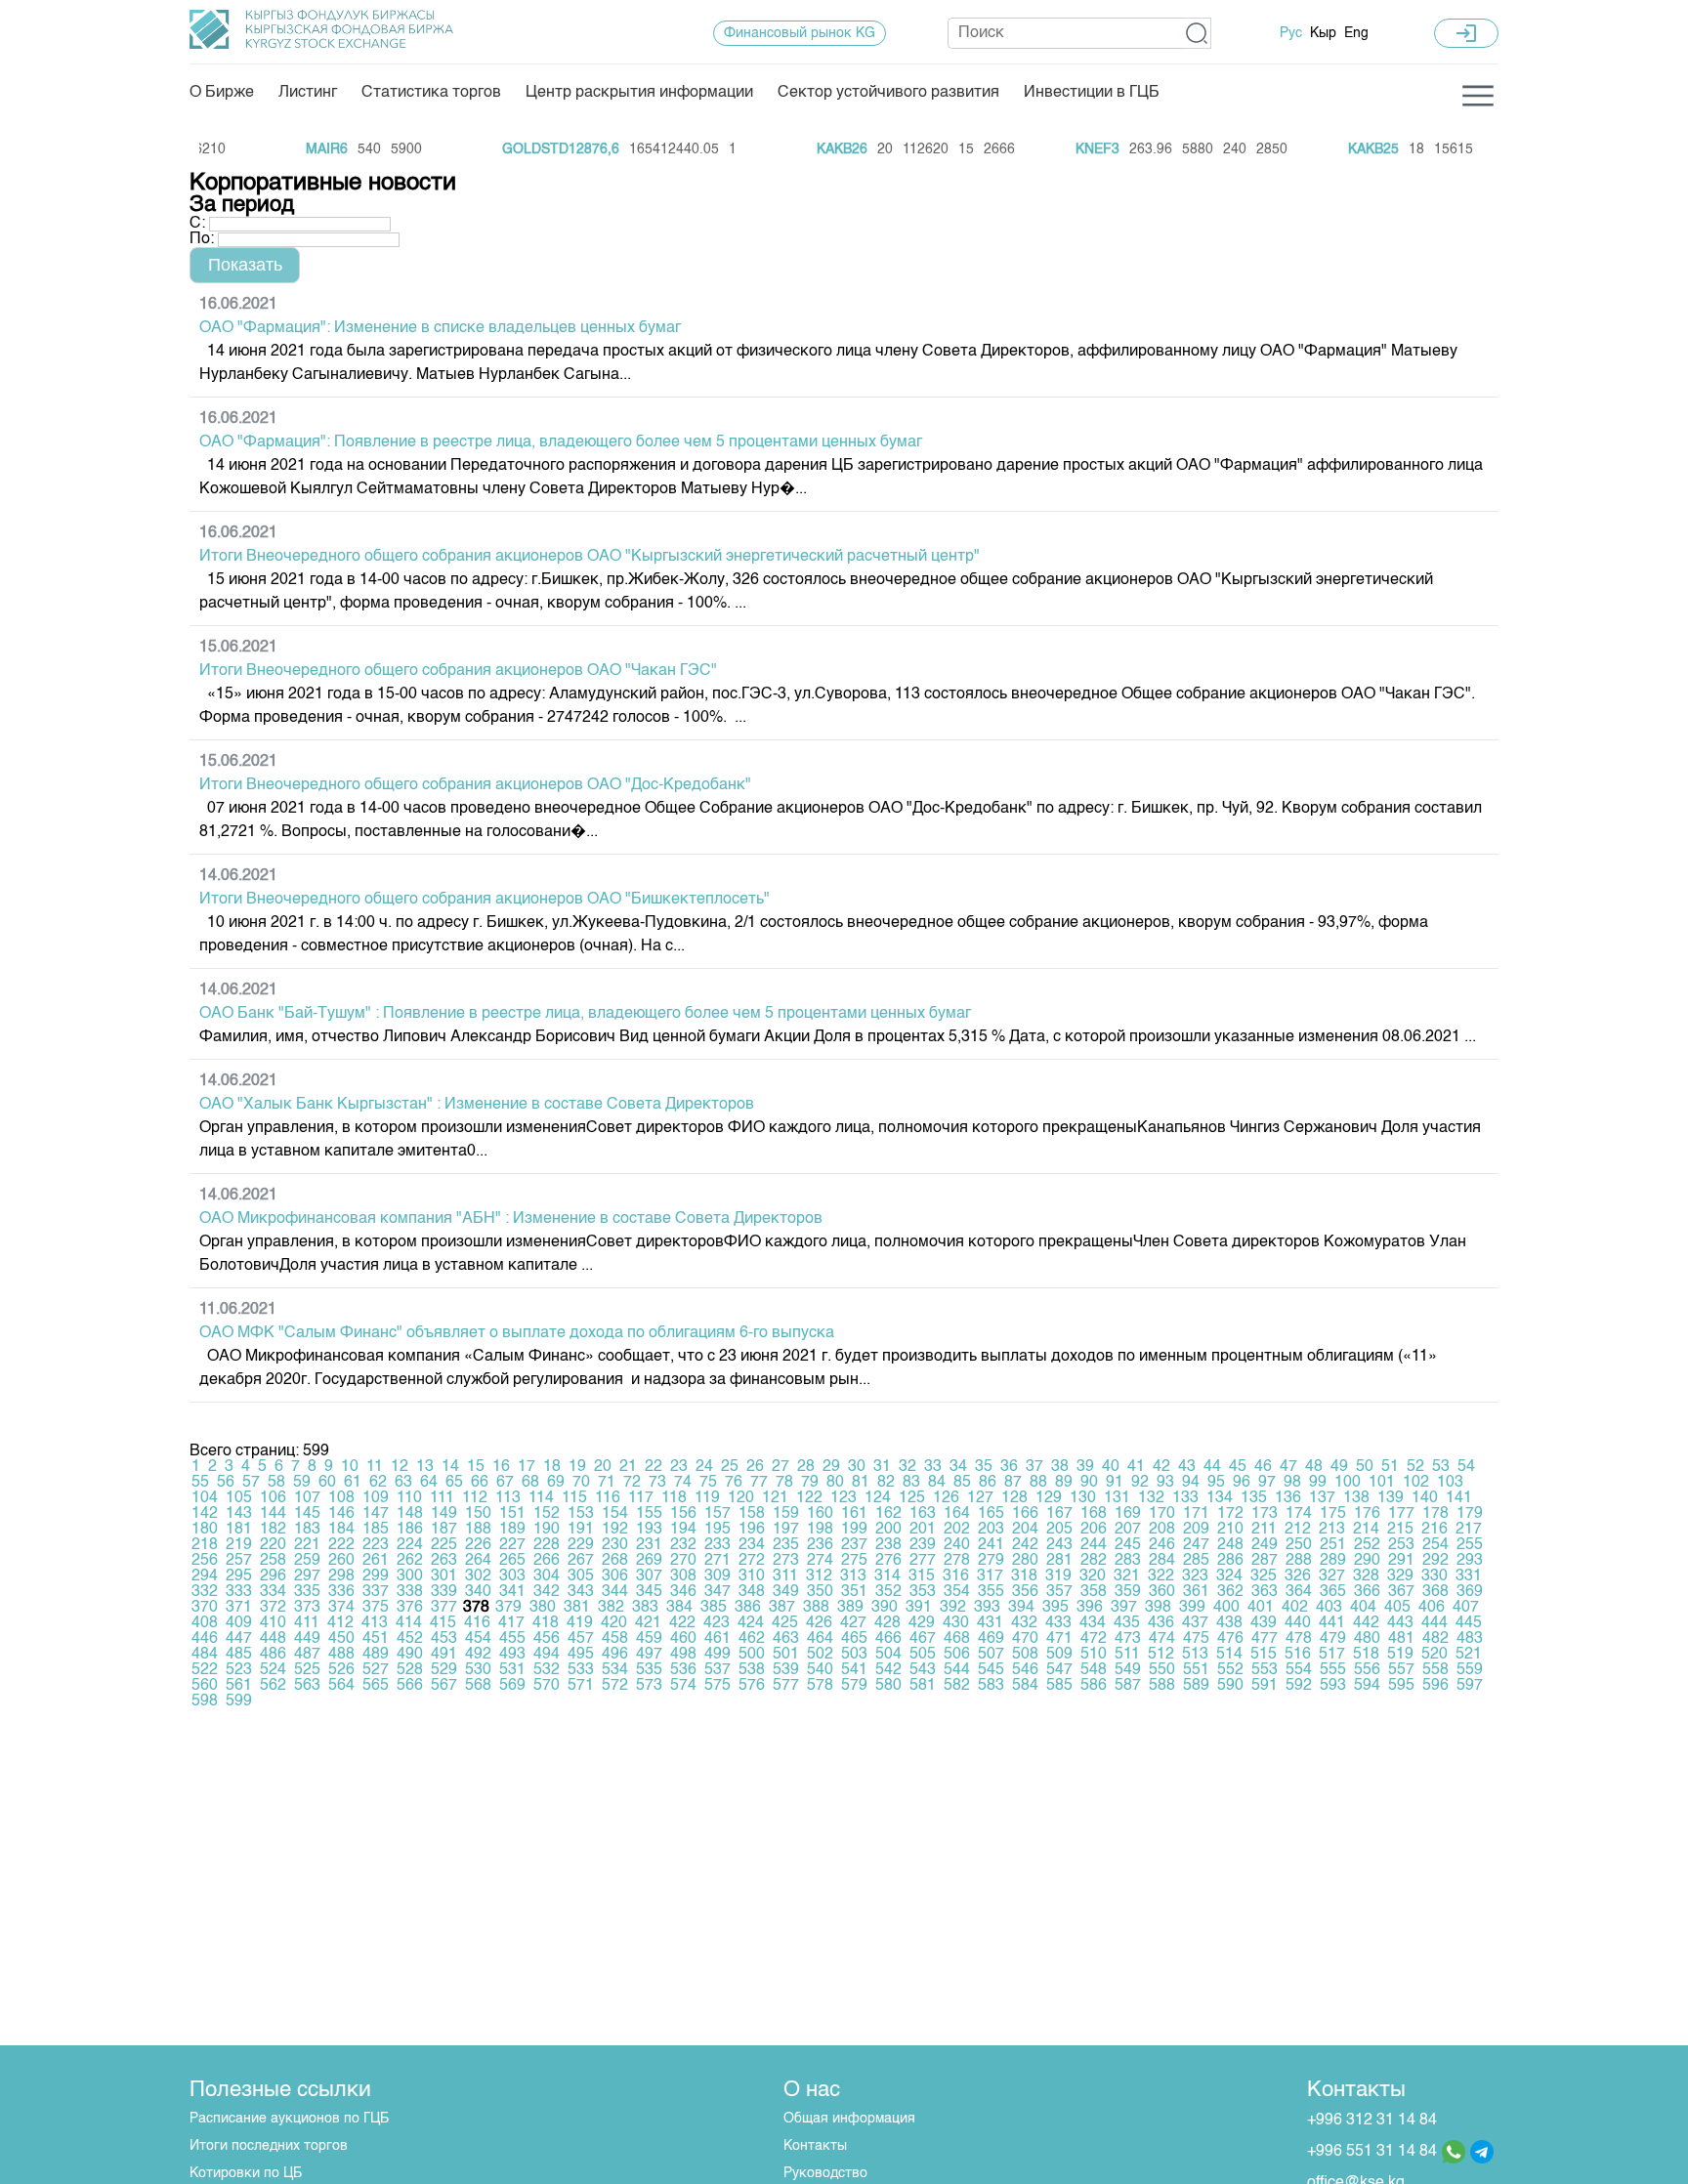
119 (707, 1498)
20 (603, 1467)
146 (341, 1514)
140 (1425, 1498)
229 (581, 1545)
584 (1025, 1686)
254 (1435, 1545)
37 (1034, 1467)
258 (273, 1561)
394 (1021, 1608)
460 (683, 1639)
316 (956, 1576)
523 (239, 1670)
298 (341, 1576)
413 (375, 1623)
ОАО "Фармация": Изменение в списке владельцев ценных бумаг (440, 328)
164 (957, 1514)
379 (508, 1608)
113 (508, 1498)
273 (786, 1561)
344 (615, 1592)
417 (511, 1623)
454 (478, 1639)
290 (1367, 1561)
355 (991, 1592)
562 (273, 1686)
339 (444, 1592)
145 (307, 1514)
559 (1470, 1670)
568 (478, 1686)
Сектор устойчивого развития (888, 93)
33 (933, 1467)
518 (1366, 1655)
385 (714, 1608)
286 (1230, 1561)
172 (1230, 1514)
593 (1333, 1686)
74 (683, 1483)
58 (276, 1483)
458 (615, 1639)
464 (820, 1639)
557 (1401, 1670)
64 (429, 1483)
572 (615, 1686)
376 (410, 1608)
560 (205, 1686)
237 (854, 1545)
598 (205, 1701)
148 (410, 1514)
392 (953, 1608)
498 (683, 1655)
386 (748, 1608)
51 (1390, 1467)
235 (786, 1545)
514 (1229, 1655)
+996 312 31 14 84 (1372, 2121)
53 (1441, 1467)
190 (547, 1530)
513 (1195, 1655)
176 (1367, 1514)
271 (717, 1561)
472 (1094, 1639)
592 (1299, 1686)
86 (988, 1483)
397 (1124, 1608)
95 (1216, 1483)
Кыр (1323, 33)
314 (887, 1576)
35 (984, 1467)
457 (581, 1639)
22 (654, 1467)
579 (854, 1686)
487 (307, 1655)
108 (341, 1498)
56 (226, 1483)
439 (1264, 1623)
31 (882, 1467)
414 (409, 1623)
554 (1299, 1670)
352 (888, 1592)
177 (1401, 1514)
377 (444, 1608)
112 (475, 1498)
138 (1356, 1498)
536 (683, 1670)
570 (547, 1686)
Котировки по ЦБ (246, 2173)
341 (512, 1592)
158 (752, 1514)
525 (307, 1670)
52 (1415, 1467)
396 (1090, 1608)
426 (819, 1623)
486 (273, 1655)
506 (957, 1655)
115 (574, 1498)
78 (784, 1483)
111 (442, 1498)
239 (923, 1545)
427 (853, 1623)
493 (512, 1655)
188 (478, 1530)
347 (717, 1592)
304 (547, 1576)
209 (1196, 1530)
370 (205, 1608)
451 (376, 1639)
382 (611, 1608)
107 (307, 1498)
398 (1158, 1608)
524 (273, 1670)
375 (376, 1608)
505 (923, 1655)
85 (962, 1483)
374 (341, 1608)
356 (1025, 1592)
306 (615, 1576)
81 (861, 1483)
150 (478, 1514)
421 (648, 1623)
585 (1059, 1686)
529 (444, 1670)
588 (1162, 1686)
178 (1435, 1514)
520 (1435, 1655)
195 (717, 1530)
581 (923, 1686)
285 (1196, 1561)
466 (888, 1639)
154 (615, 1514)
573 (649, 1686)
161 (854, 1514)
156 (683, 1514)
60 (327, 1483)
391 (919, 1608)
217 (1469, 1530)
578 (820, 1686)
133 (1185, 1498)
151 (512, 1514)
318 (1024, 1576)
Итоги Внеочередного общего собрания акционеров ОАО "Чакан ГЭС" (458, 671)
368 (1435, 1592)
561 (239, 1686)
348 (752, 1592)
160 (820, 1514)
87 (1013, 1483)
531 (512, 1670)
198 (820, 1530)
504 (888, 1655)
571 (581, 1686)
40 (1111, 1467)
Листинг (308, 93)
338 (410, 1592)
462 (752, 1639)
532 (547, 1670)
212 (1298, 1530)
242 (1025, 1545)
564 (341, 1686)
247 (1196, 1545)
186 (410, 1530)
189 (512, 1530)
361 (1196, 1592)
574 (683, 1686)
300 (410, 1576)
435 (1127, 1623)
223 (376, 1545)
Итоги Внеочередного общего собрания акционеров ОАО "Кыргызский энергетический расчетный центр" (590, 557)
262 (410, 1561)
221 (307, 1545)
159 (786, 1514)
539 (786, 1670)
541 (854, 1670)
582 (957, 1686)
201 (923, 1530)
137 (1322, 1498)
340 (478, 1592)
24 (704, 1467)
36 (1009, 1467)
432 (1024, 1623)
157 (717, 1514)
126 (946, 1498)
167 (1059, 1514)
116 (608, 1498)
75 (708, 1483)
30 (857, 1467)
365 (1333, 1592)
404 (1363, 1608)
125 (912, 1498)
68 (530, 1483)
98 (1292, 1483)
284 (1162, 1561)
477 (1265, 1639)
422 (682, 1623)
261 (376, 1561)
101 (1382, 1483)
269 (649, 1561)
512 (1161, 1655)
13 (425, 1467)
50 (1365, 1467)
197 (786, 1530)
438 (1229, 1623)
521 (1469, 1655)
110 (409, 1498)
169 (1128, 1514)
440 (1298, 1623)
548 (1094, 1670)
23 (679, 1467)
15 (476, 1467)
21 (628, 1467)
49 (1339, 1467)
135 (1254, 1498)
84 (937, 1483)
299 (376, 1576)
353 (923, 1592)
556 (1367, 1670)
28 (806, 1467)
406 (1432, 1608)
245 (1128, 1545)
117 (641, 1498)
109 (376, 1498)
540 (820, 1670)
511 (1127, 1655)
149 (444, 1514)
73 (657, 1483)
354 (957, 1592)
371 (239, 1608)
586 (1094, 1686)
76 (734, 1483)
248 (1230, 1545)
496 (615, 1655)
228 (547, 1545)
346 (683, 1592)
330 (1435, 1576)
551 (1196, 1670)
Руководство (825, 2173)
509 (1059, 1655)
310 (752, 1576)
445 (1469, 1623)
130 (1083, 1498)
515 (1264, 1655)
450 (341, 1639)
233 (717, 1545)
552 (1230, 1670)
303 (512, 1576)
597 (1470, 1686)
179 (1470, 1514)
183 (307, 1530)
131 (1117, 1498)
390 (885, 1608)
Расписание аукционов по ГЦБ (289, 2119)
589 (1196, 1686)
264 (478, 1561)
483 (1470, 1639)
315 (922, 1576)
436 (1161, 1623)
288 (1299, 1561)
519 (1400, 1655)
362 (1230, 1592)
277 (923, 1561)
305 (581, 1576)
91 (1115, 1483)
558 (1435, 1670)
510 (1094, 1655)
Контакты (815, 2146)
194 (683, 1530)
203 (991, 1530)
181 (239, 1530)
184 (341, 1530)
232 (683, 1545)
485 (239, 1655)
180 (205, 1530)
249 (1265, 1545)
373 (307, 1608)
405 (1397, 1608)
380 (543, 1608)
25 (730, 1467)
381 (577, 1608)
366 (1367, 1592)
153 (581, 1514)
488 (341, 1655)
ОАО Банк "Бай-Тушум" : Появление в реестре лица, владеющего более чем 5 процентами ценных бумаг (585, 1014)
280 (1025, 1561)
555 (1333, 1670)
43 (1187, 1467)
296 (273, 1576)
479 (1333, 1639)
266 (547, 1561)
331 (1469, 1576)
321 (1127, 1576)
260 (341, 1561)
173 (1265, 1514)
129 (1049, 1498)
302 (478, 1576)
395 (1055, 1608)
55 (200, 1483)
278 (957, 1561)
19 (577, 1467)
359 (1128, 1592)
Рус (1291, 33)
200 (888, 1530)
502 (820, 1655)
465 (854, 1639)
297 (307, 1576)
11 (375, 1467)
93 (1165, 1483)
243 (1059, 1545)
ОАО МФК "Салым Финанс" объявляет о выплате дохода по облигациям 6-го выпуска (517, 1333)
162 (888, 1514)
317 (990, 1576)
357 (1059, 1592)
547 (1059, 1670)
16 (501, 1467)
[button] (1197, 33)
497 (649, 1655)
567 (444, 1686)
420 (614, 1623)
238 (888, 1545)
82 (886, 1483)
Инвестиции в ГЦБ (1092, 93)
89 (1064, 1483)
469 (991, 1639)
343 (581, 1592)
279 (991, 1561)
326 (1298, 1576)
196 (752, 1530)
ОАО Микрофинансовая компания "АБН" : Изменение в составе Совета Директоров (511, 1219)
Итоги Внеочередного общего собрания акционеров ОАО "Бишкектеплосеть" (485, 900)
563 (307, 1686)
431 (990, 1623)
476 (1230, 1639)
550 (1162, 1670)
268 (615, 1561)
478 (1299, 1639)
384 (679, 1608)
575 (717, 1686)
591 (1265, 1686)
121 (775, 1498)
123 (844, 1498)
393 (987, 1608)
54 (1466, 1467)
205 (1059, 1530)
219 (239, 1545)
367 (1401, 1592)
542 (888, 1670)
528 (410, 1670)
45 (1238, 1467)
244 (1094, 1545)
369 (1470, 1592)
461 (717, 1639)
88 (1038, 1483)
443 (1400, 1623)
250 (1299, 1545)
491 (444, 1655)
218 (205, 1545)
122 (809, 1498)
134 (1220, 1498)
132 (1151, 1498)
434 (1093, 1623)
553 (1265, 1670)
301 (444, 1576)
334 (273, 1592)
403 (1329, 1608)
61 (353, 1483)
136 (1288, 1498)
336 (341, 1592)
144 (273, 1514)
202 (957, 1530)
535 (649, 1670)
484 (205, 1655)
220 (273, 1545)
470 (1025, 1639)
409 (239, 1623)
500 (752, 1655)
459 (649, 1639)
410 (273, 1623)
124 (878, 1498)
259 (307, 1561)
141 (1459, 1498)
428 (887, 1623)
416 (477, 1623)
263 (444, 1561)
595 (1401, 1686)
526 (341, 1670)
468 (957, 1639)
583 (991, 1686)
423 (717, 1623)
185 (376, 1530)
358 (1094, 1592)
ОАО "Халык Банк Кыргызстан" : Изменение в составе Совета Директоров (477, 1105)
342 (547, 1592)
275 (854, 1561)
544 (957, 1670)
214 (1366, 1530)
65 (454, 1483)
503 (854, 1655)
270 (683, 1561)
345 (649, 1592)
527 (376, 1670)
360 (1162, 1592)
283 (1128, 1561)
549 (1128, 1670)
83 (911, 1483)
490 (410, 1655)
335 (307, 1592)
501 (786, 1655)
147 (376, 1514)
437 (1195, 1623)
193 (649, 1530)
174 (1299, 1514)
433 (1058, 1623)
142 (205, 1514)
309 (717, 1576)
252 (1367, 1545)
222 (341, 1545)
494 (547, 1655)
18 (552, 1467)
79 (810, 1483)
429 (922, 1623)
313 (853, 1576)
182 (273, 1530)
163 (923, 1514)
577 (786, 1686)
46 (1263, 1467)
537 (717, 1670)
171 (1196, 1514)
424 (751, 1623)
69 (556, 1483)
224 (410, 1545)
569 (512, 1686)
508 (1025, 1655)
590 (1230, 1686)
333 (239, 1592)
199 (854, 1530)
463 (786, 1639)
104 (205, 1498)
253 (1401, 1545)
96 (1242, 1483)
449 (307, 1639)
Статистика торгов (431, 93)
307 (649, 1576)
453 (444, 1639)
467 (923, 1639)
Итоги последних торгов (269, 2146)
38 (1060, 1467)
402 (1295, 1608)
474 (1162, 1639)
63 (403, 1483)
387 (782, 1608)
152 (547, 1514)
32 (907, 1467)
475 (1196, 1639)
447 (239, 1639)
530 (478, 1670)
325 (1264, 1576)
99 (1318, 1483)
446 (205, 1639)
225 (444, 1545)
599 (239, 1701)
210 (1230, 1530)
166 (1025, 1514)
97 (1267, 1483)
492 (478, 1655)
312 (819, 1576)
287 (1265, 1561)
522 (205, 1670)
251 (1333, 1545)
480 (1367, 1639)
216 (1435, 1530)
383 (645, 1608)
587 (1128, 1686)
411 (307, 1623)
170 (1162, 1514)
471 (1059, 1639)
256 (205, 1561)
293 (1470, 1561)
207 (1128, 1530)
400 (1226, 1608)
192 (615, 1530)
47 (1288, 1467)
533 (581, 1670)
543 (923, 1670)
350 (820, 1592)
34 (958, 1467)
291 (1401, 1561)
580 (888, 1686)
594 (1367, 1686)
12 (400, 1467)
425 (785, 1623)
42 (1161, 1467)
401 (1261, 1608)
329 (1400, 1576)
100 (1348, 1483)
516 (1298, 1655)
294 (205, 1576)
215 (1400, 1530)
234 (752, 1545)
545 (991, 1670)
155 (649, 1514)
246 (1162, 1545)
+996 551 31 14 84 (1372, 2152)
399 (1192, 1608)
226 (478, 1545)
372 (273, 1608)
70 (581, 1483)
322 (1161, 1576)
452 (410, 1639)
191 (581, 1530)
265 (512, 1561)
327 (1332, 1576)
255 (1470, 1545)
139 (1391, 1498)
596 (1435, 1686)
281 (1059, 1561)
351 (854, 1592)
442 (1366, 1623)
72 (632, 1483)
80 (835, 1483)
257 (239, 1561)
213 (1332, 1530)
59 (302, 1483)
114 (541, 1498)
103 (1450, 1483)
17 (527, 1467)
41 (1136, 1467)
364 (1299, 1592)
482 (1435, 1639)
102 (1416, 1483)
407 (1466, 1608)
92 (1140, 1483)
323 (1195, 1576)
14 (450, 1467)
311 (785, 1576)
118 (674, 1498)
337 (376, 1592)
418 (546, 1623)
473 (1128, 1639)
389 (850, 1608)
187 (444, 1530)
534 (615, 1670)
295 (239, 1576)
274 (820, 1561)
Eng (1356, 33)
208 (1162, 1530)
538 (752, 1670)
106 (273, 1498)
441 (1332, 1623)
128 (1014, 1498)
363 (1265, 1592)
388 (816, 1608)
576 (752, 1686)
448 (273, 1639)
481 (1401, 1639)
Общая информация (849, 2119)
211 (1264, 1530)
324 (1229, 1576)
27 (781, 1467)
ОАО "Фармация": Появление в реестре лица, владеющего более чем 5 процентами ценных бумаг (561, 442)
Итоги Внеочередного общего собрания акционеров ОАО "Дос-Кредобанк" (475, 785)
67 (505, 1483)
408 (205, 1623)
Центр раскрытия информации (639, 93)
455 (512, 1639)
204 (1025, 1530)
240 (957, 1545)
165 (991, 1514)
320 (1093, 1576)
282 (1094, 1561)
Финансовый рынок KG (800, 33)
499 (717, 1655)
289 (1333, 1561)
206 (1094, 1530)
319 (1058, 1576)
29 (831, 1467)
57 (251, 1483)
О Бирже (222, 93)
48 (1314, 1467)
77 (759, 1483)
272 (752, 1561)
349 (786, 1592)
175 (1333, 1514)
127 (980, 1498)
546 (1025, 1670)
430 (956, 1623)
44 (1212, 1467)
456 (547, 1639)
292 (1435, 1561)
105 (239, 1498)
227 (512, 1545)
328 (1366, 1576)
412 (340, 1623)
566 (410, 1686)
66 (480, 1483)
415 (443, 1623)
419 (580, 1623)
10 (350, 1467)
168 (1094, 1514)
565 (376, 1686)
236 (820, 1545)
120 (741, 1498)
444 (1435, 1623)
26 (755, 1467)
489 (376, 1655)
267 (581, 1561)
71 (607, 1483)
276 (888, 1561)
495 (581, 1655)
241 (991, 1545)
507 (991, 1655)
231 (649, 1545)
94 (1191, 1483)
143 (239, 1514)
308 (683, 1576)
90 (1089, 1483)
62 (378, 1483)
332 (205, 1592)
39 (1085, 1467)
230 (615, 1545)
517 (1332, 1655)
